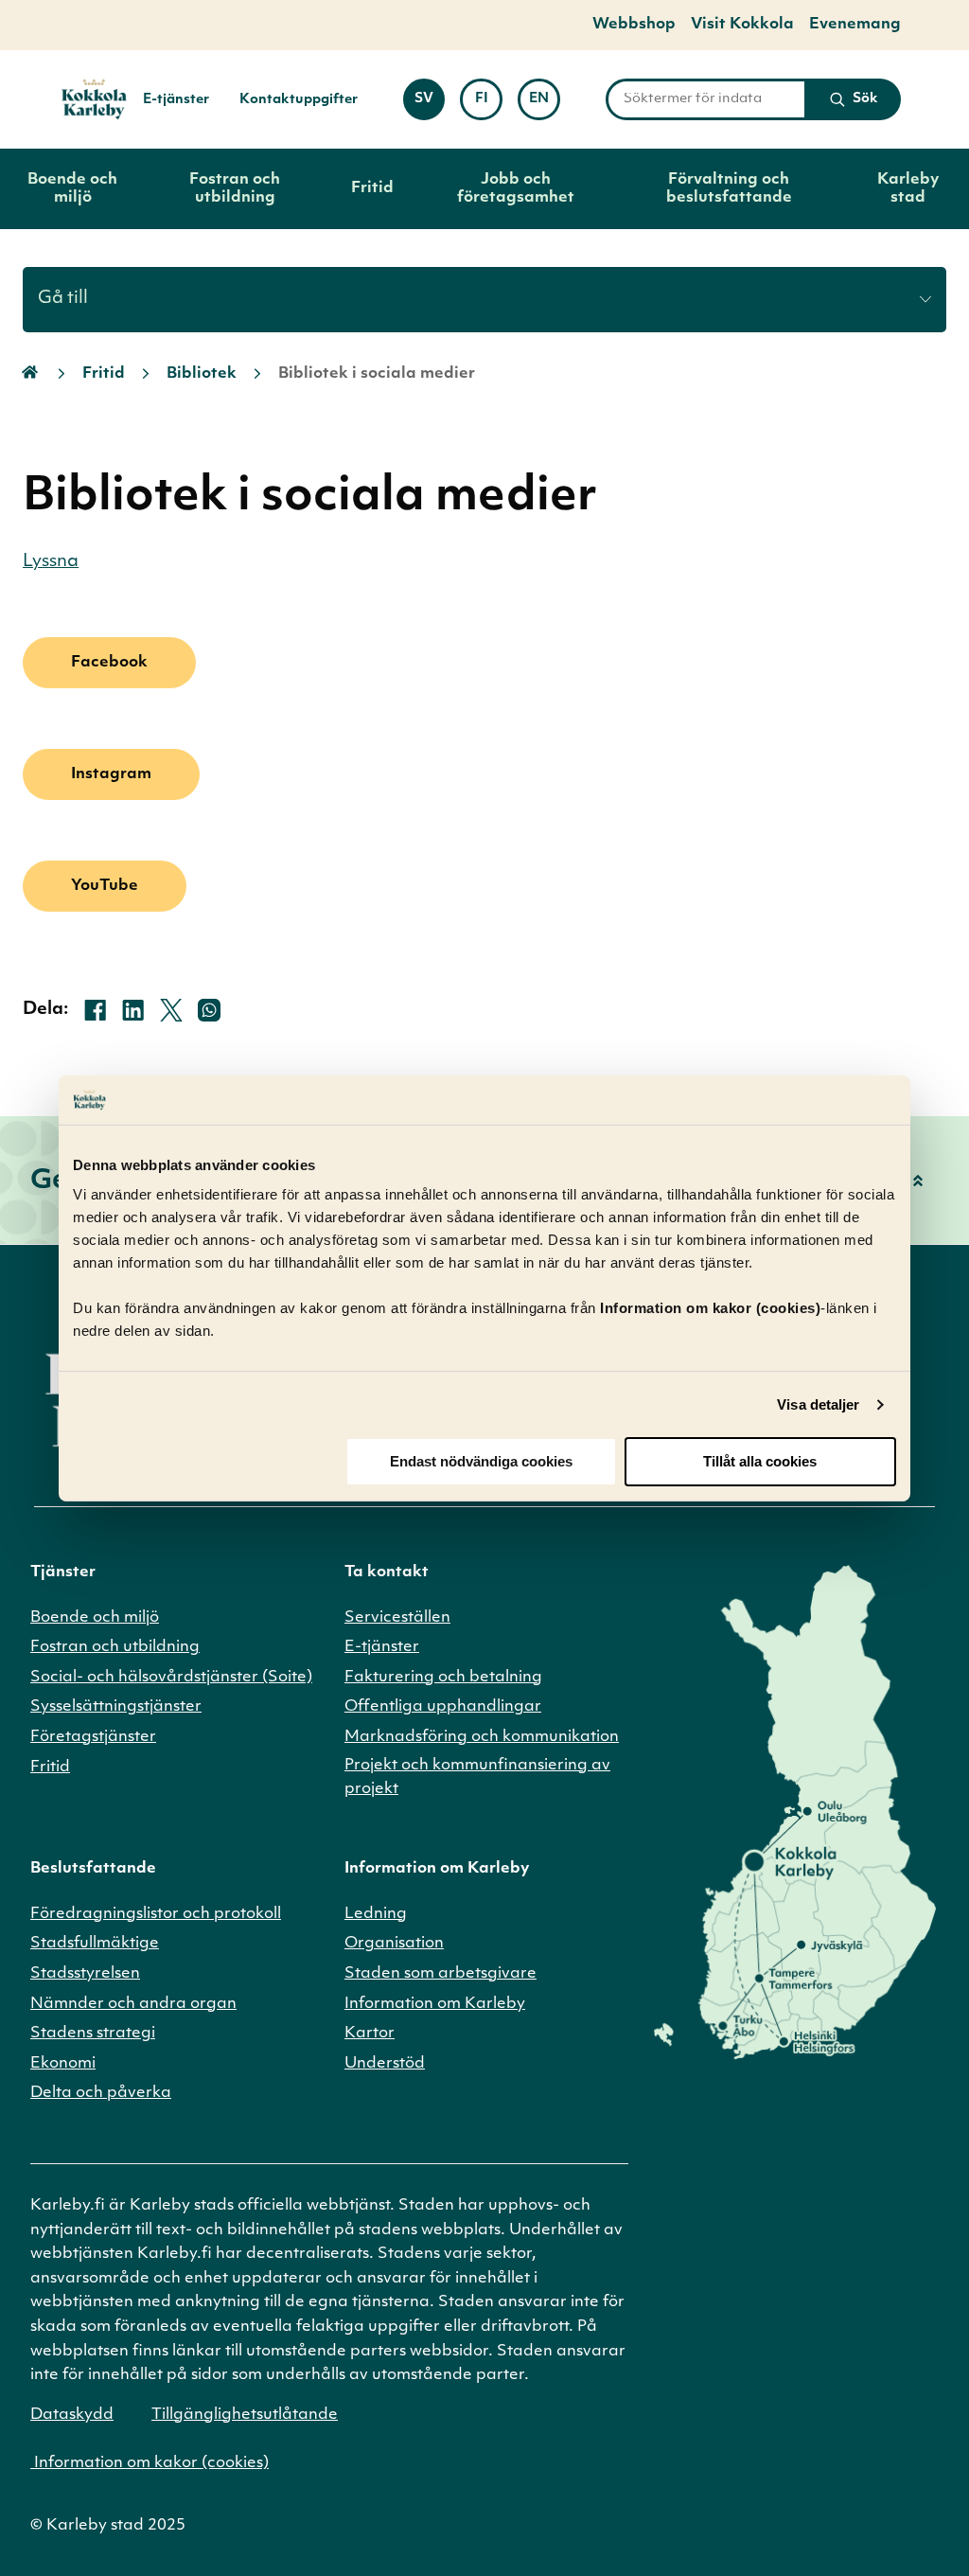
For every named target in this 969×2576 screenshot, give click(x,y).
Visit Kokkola (742, 25)
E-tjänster (176, 100)
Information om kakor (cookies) (150, 2463)
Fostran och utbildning (235, 188)
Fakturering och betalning (443, 1678)
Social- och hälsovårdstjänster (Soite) (171, 1678)
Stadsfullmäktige (95, 1944)
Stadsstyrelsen (85, 1974)
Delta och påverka (101, 2093)
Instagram (111, 774)
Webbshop (634, 25)
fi (489, 104)
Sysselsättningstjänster (116, 1707)
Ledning (376, 1914)
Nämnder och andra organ (133, 2004)
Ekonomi (63, 2064)
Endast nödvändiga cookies (481, 1461)
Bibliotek (202, 374)
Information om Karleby (435, 2004)
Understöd (385, 2064)
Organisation (394, 1944)
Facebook (109, 663)
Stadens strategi (93, 2034)
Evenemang (855, 25)
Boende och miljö (72, 188)
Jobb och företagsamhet (516, 188)
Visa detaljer (818, 1404)
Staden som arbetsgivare (440, 1974)
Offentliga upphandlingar (443, 1707)
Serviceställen (397, 1618)
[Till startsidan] (87, 99)
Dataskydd (72, 2415)
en (545, 104)
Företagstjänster (93, 1737)
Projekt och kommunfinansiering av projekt (477, 1778)
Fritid (372, 188)
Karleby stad (908, 188)
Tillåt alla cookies (760, 1461)
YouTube (105, 886)
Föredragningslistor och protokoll (156, 1914)
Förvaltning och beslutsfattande (729, 188)
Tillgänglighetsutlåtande (245, 2415)
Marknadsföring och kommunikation (482, 1737)
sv (430, 104)
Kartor (370, 2034)
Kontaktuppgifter (299, 100)
